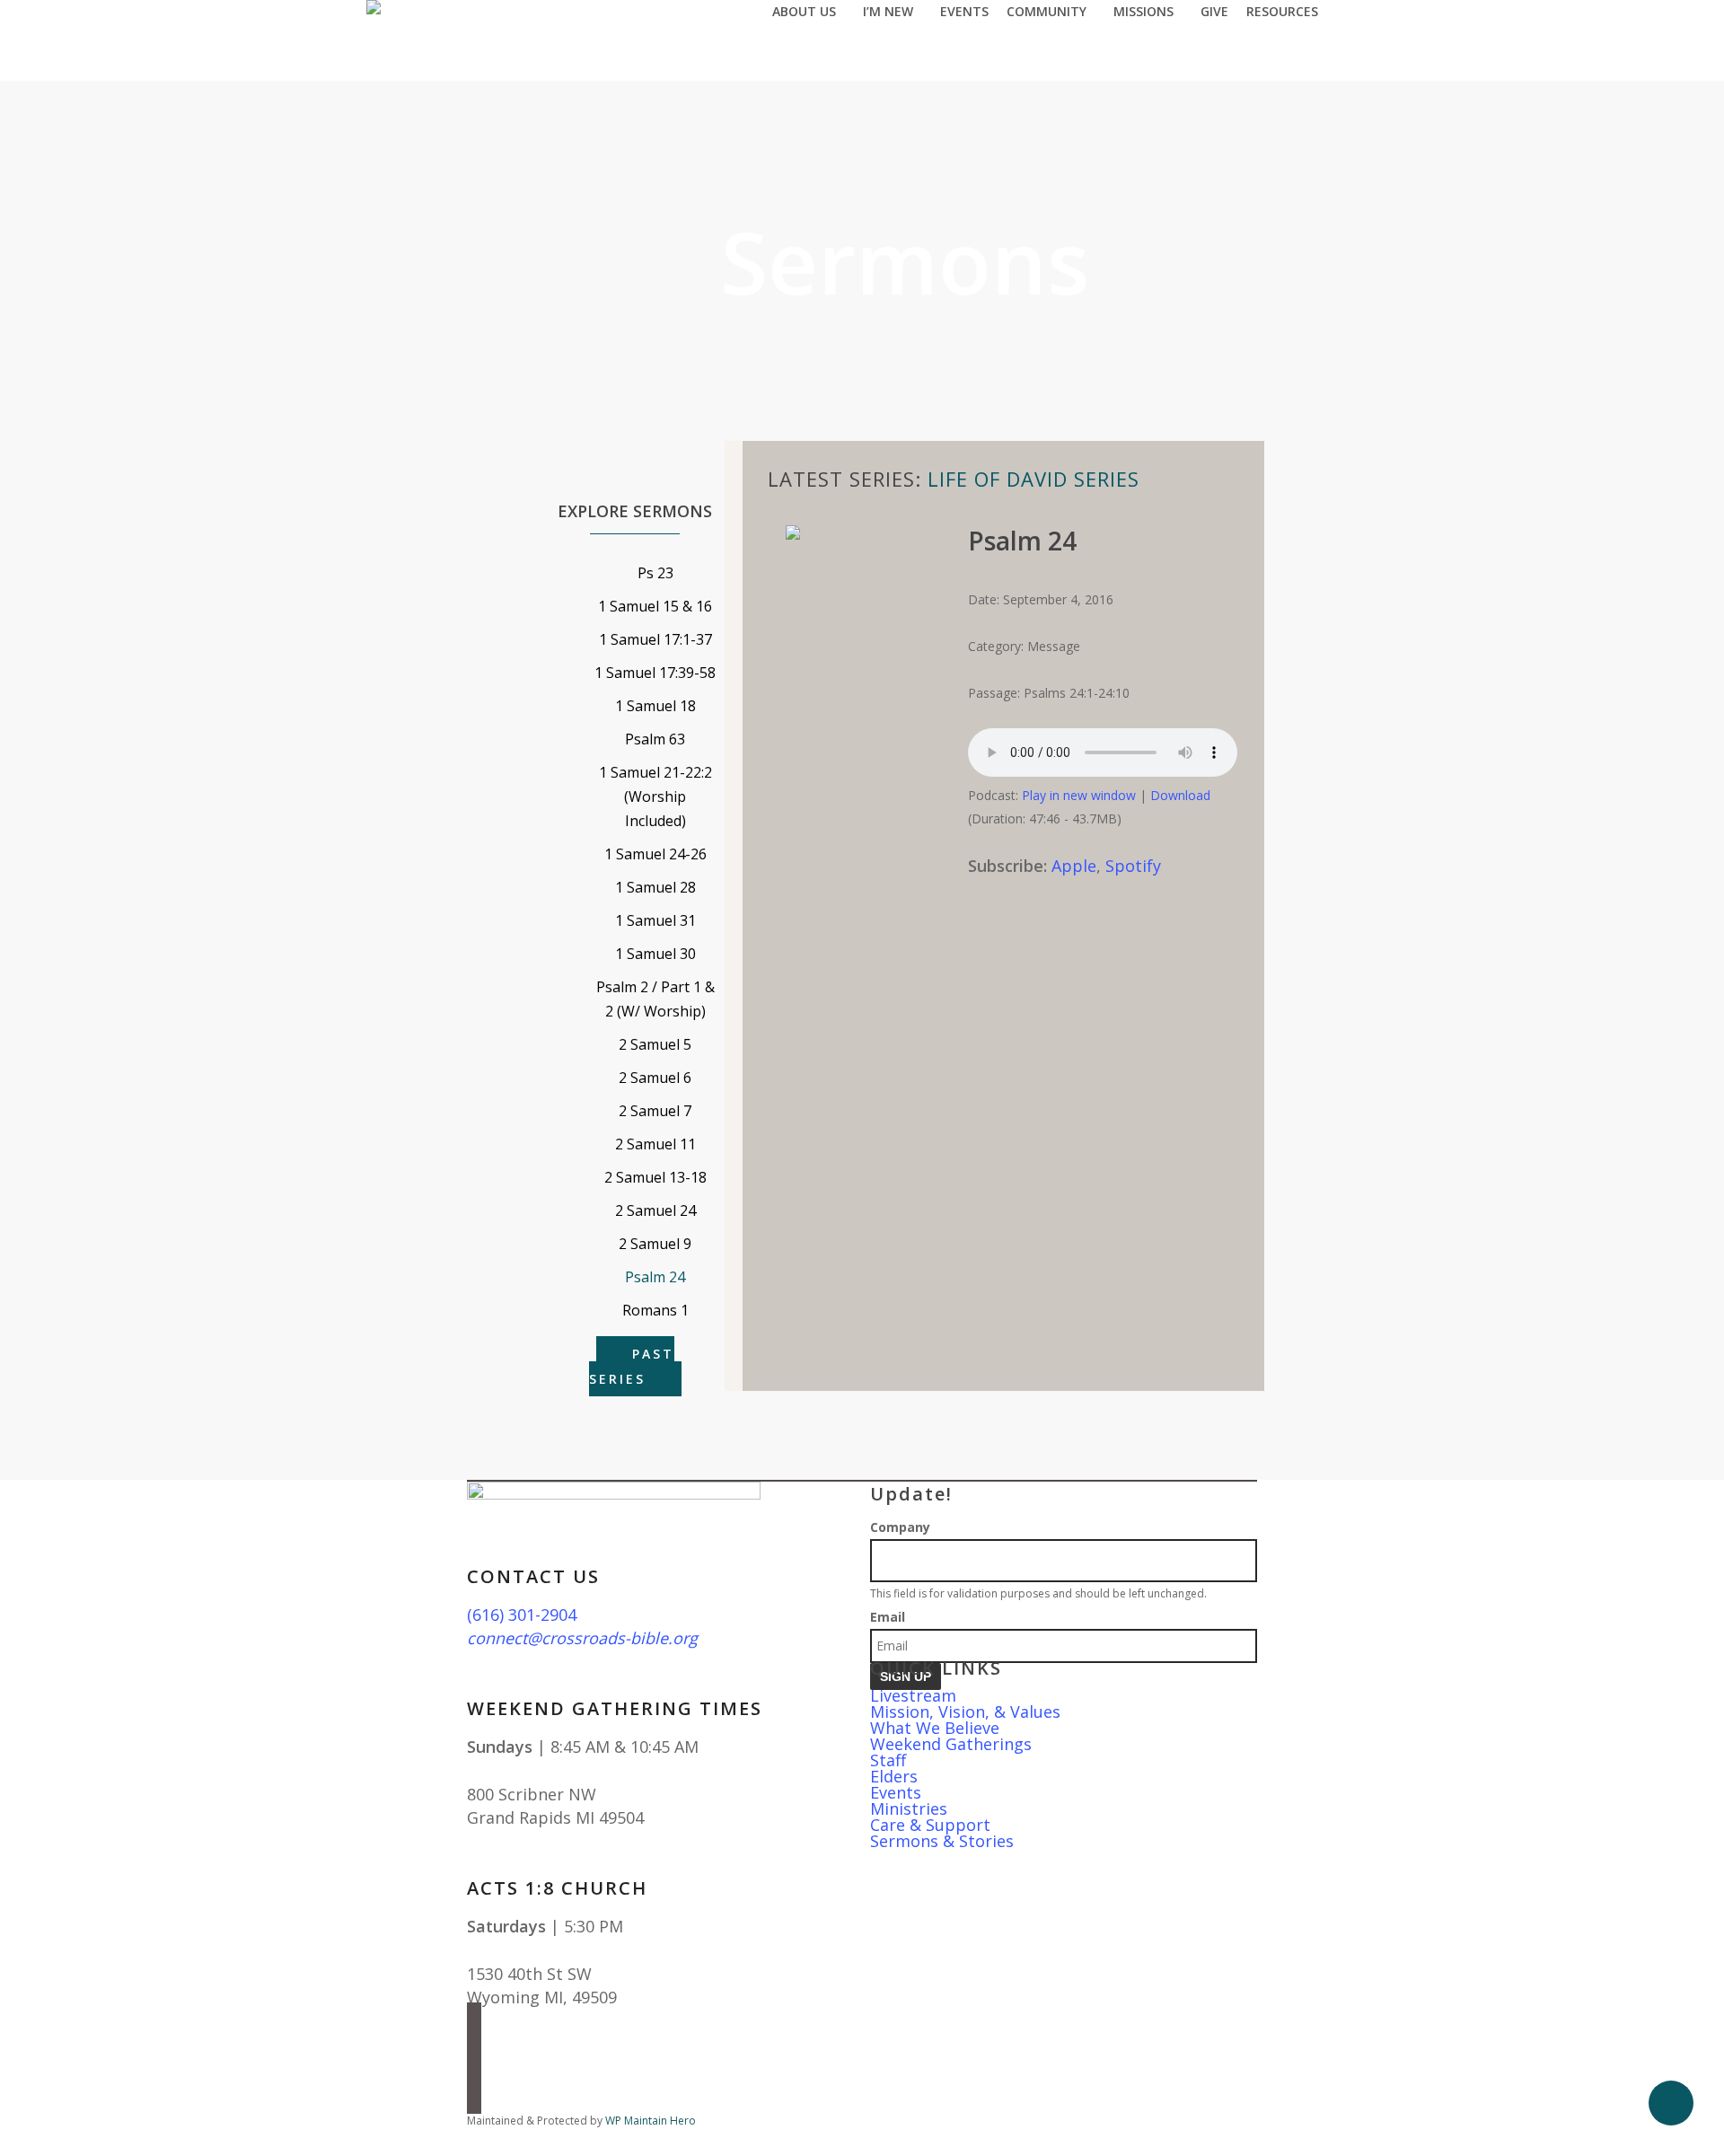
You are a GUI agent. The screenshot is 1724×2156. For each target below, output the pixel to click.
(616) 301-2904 (522, 1615)
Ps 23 (655, 573)
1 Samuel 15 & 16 (655, 606)
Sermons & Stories (942, 1841)
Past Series (632, 1366)
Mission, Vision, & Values (965, 1712)
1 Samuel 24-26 (655, 854)
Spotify (1133, 866)
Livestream (913, 1695)
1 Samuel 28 (655, 887)
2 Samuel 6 (655, 1078)
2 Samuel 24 (655, 1210)
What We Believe (935, 1728)
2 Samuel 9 (655, 1244)
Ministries (909, 1808)
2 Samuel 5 (655, 1044)
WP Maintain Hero (651, 2121)
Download (1180, 795)
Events (896, 1792)
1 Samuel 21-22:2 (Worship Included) (655, 796)
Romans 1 (655, 1310)
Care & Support (930, 1825)
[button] (862, 2144)
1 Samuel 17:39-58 (655, 673)
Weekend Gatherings (951, 1744)
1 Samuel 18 (655, 706)
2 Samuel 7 (655, 1111)
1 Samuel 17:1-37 (655, 639)
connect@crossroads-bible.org (582, 1638)
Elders (894, 1776)
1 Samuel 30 (655, 954)
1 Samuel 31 (655, 920)
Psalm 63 (655, 739)
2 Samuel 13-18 (655, 1177)
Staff (888, 1760)
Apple (1074, 866)
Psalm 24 (655, 1277)
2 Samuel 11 (655, 1144)
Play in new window (1079, 795)
